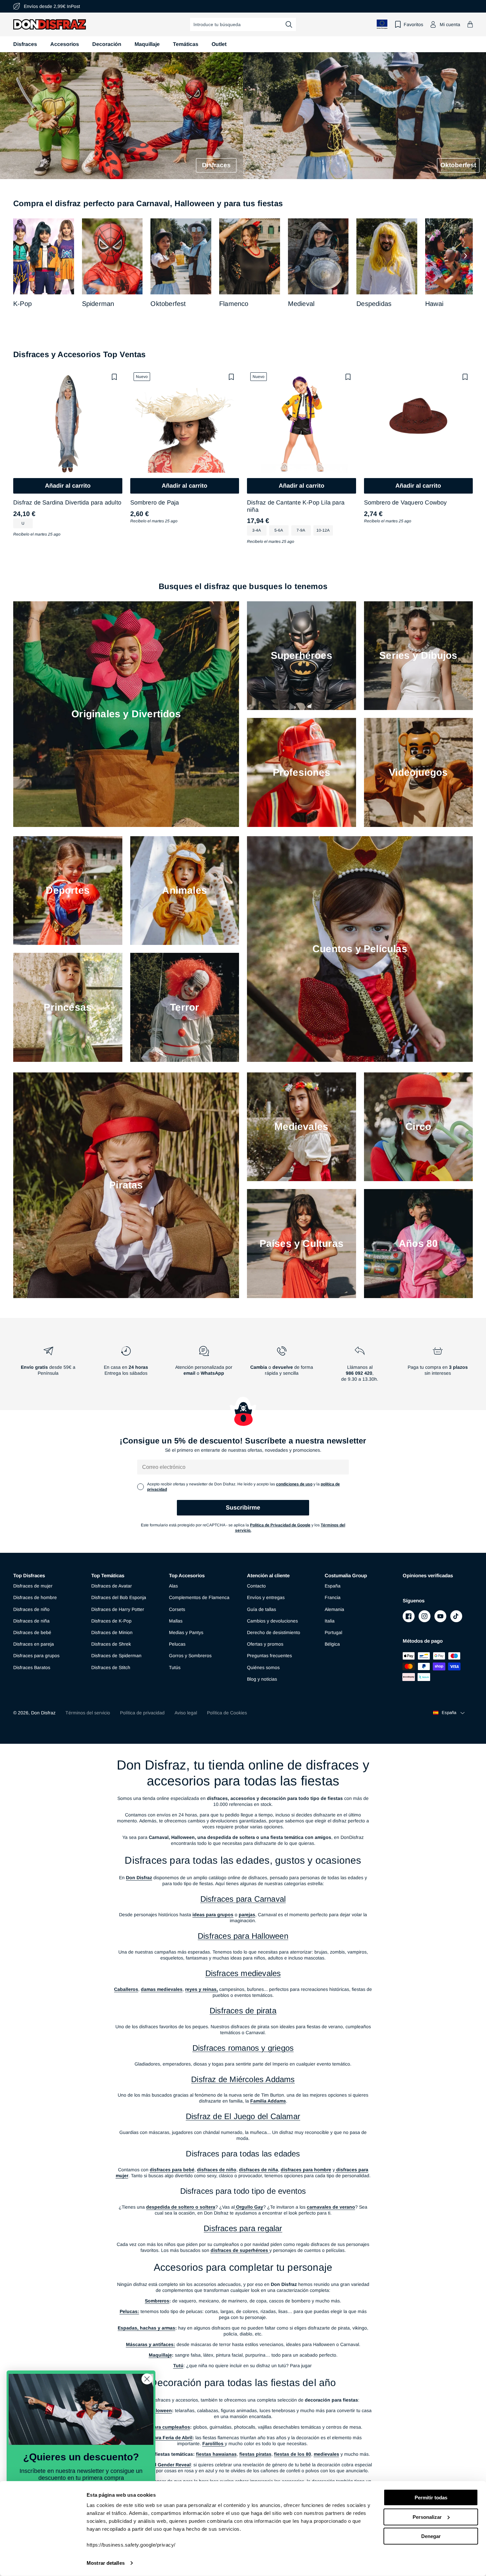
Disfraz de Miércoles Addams (243, 2079)
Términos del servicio (88, 1713)
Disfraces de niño (31, 1609)
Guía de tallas (262, 1609)
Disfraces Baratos (32, 1667)
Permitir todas (431, 2498)
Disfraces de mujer (33, 1586)
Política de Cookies (227, 1713)
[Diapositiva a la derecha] (466, 256)
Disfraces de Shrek (111, 1644)
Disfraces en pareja (34, 1644)
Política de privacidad (142, 1713)
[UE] (382, 24)
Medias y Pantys (186, 1632)
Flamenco (234, 304)
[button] (470, 24)
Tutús (175, 1667)
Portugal (333, 1632)
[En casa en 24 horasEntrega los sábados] (126, 1366)
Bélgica (332, 1644)
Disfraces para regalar (243, 2228)
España (333, 1586)
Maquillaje (147, 44)
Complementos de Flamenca (199, 1597)
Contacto (256, 1586)
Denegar (431, 2536)
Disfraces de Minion (112, 1632)
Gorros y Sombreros (190, 1656)
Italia (330, 1621)
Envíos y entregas (266, 1597)
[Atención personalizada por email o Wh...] (204, 1366)
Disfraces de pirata (243, 2011)
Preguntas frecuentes (269, 1656)
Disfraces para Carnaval (243, 1899)
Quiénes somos (263, 1667)
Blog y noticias (262, 1679)
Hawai (434, 304)
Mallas (176, 1621)
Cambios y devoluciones (272, 1621)
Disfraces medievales (243, 1973)
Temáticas (186, 44)
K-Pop (22, 304)
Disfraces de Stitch (111, 1667)
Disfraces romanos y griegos (243, 2048)
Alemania (334, 1609)
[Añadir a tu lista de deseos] (114, 377)
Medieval (301, 304)
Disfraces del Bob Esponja (119, 1597)
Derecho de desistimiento (274, 1632)
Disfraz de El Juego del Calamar (243, 2116)
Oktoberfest (168, 304)
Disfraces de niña (31, 1621)
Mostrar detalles (106, 2563)
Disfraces (25, 44)
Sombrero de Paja (155, 503)
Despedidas (374, 304)
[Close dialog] (147, 2379)
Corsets (177, 1609)
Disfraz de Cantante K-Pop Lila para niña (296, 506)
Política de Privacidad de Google (280, 1525)
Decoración (107, 44)
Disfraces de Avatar (112, 1586)
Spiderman (98, 304)
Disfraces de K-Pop (111, 1621)
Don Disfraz (43, 1713)
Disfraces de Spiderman (116, 1656)
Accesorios (65, 44)
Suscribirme (243, 1508)
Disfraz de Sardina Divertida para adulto (67, 503)
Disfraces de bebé (32, 1632)
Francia (333, 1597)
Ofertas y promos (265, 1644)
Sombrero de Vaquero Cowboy (405, 503)
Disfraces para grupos (36, 1656)
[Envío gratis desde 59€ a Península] (48, 1366)
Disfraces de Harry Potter (118, 1609)
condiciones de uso (294, 1484)
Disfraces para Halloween (243, 1936)
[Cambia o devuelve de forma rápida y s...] (282, 1366)
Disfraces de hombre (35, 1597)
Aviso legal (186, 1713)
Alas (173, 1586)
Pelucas (177, 1644)
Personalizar (427, 2517)
